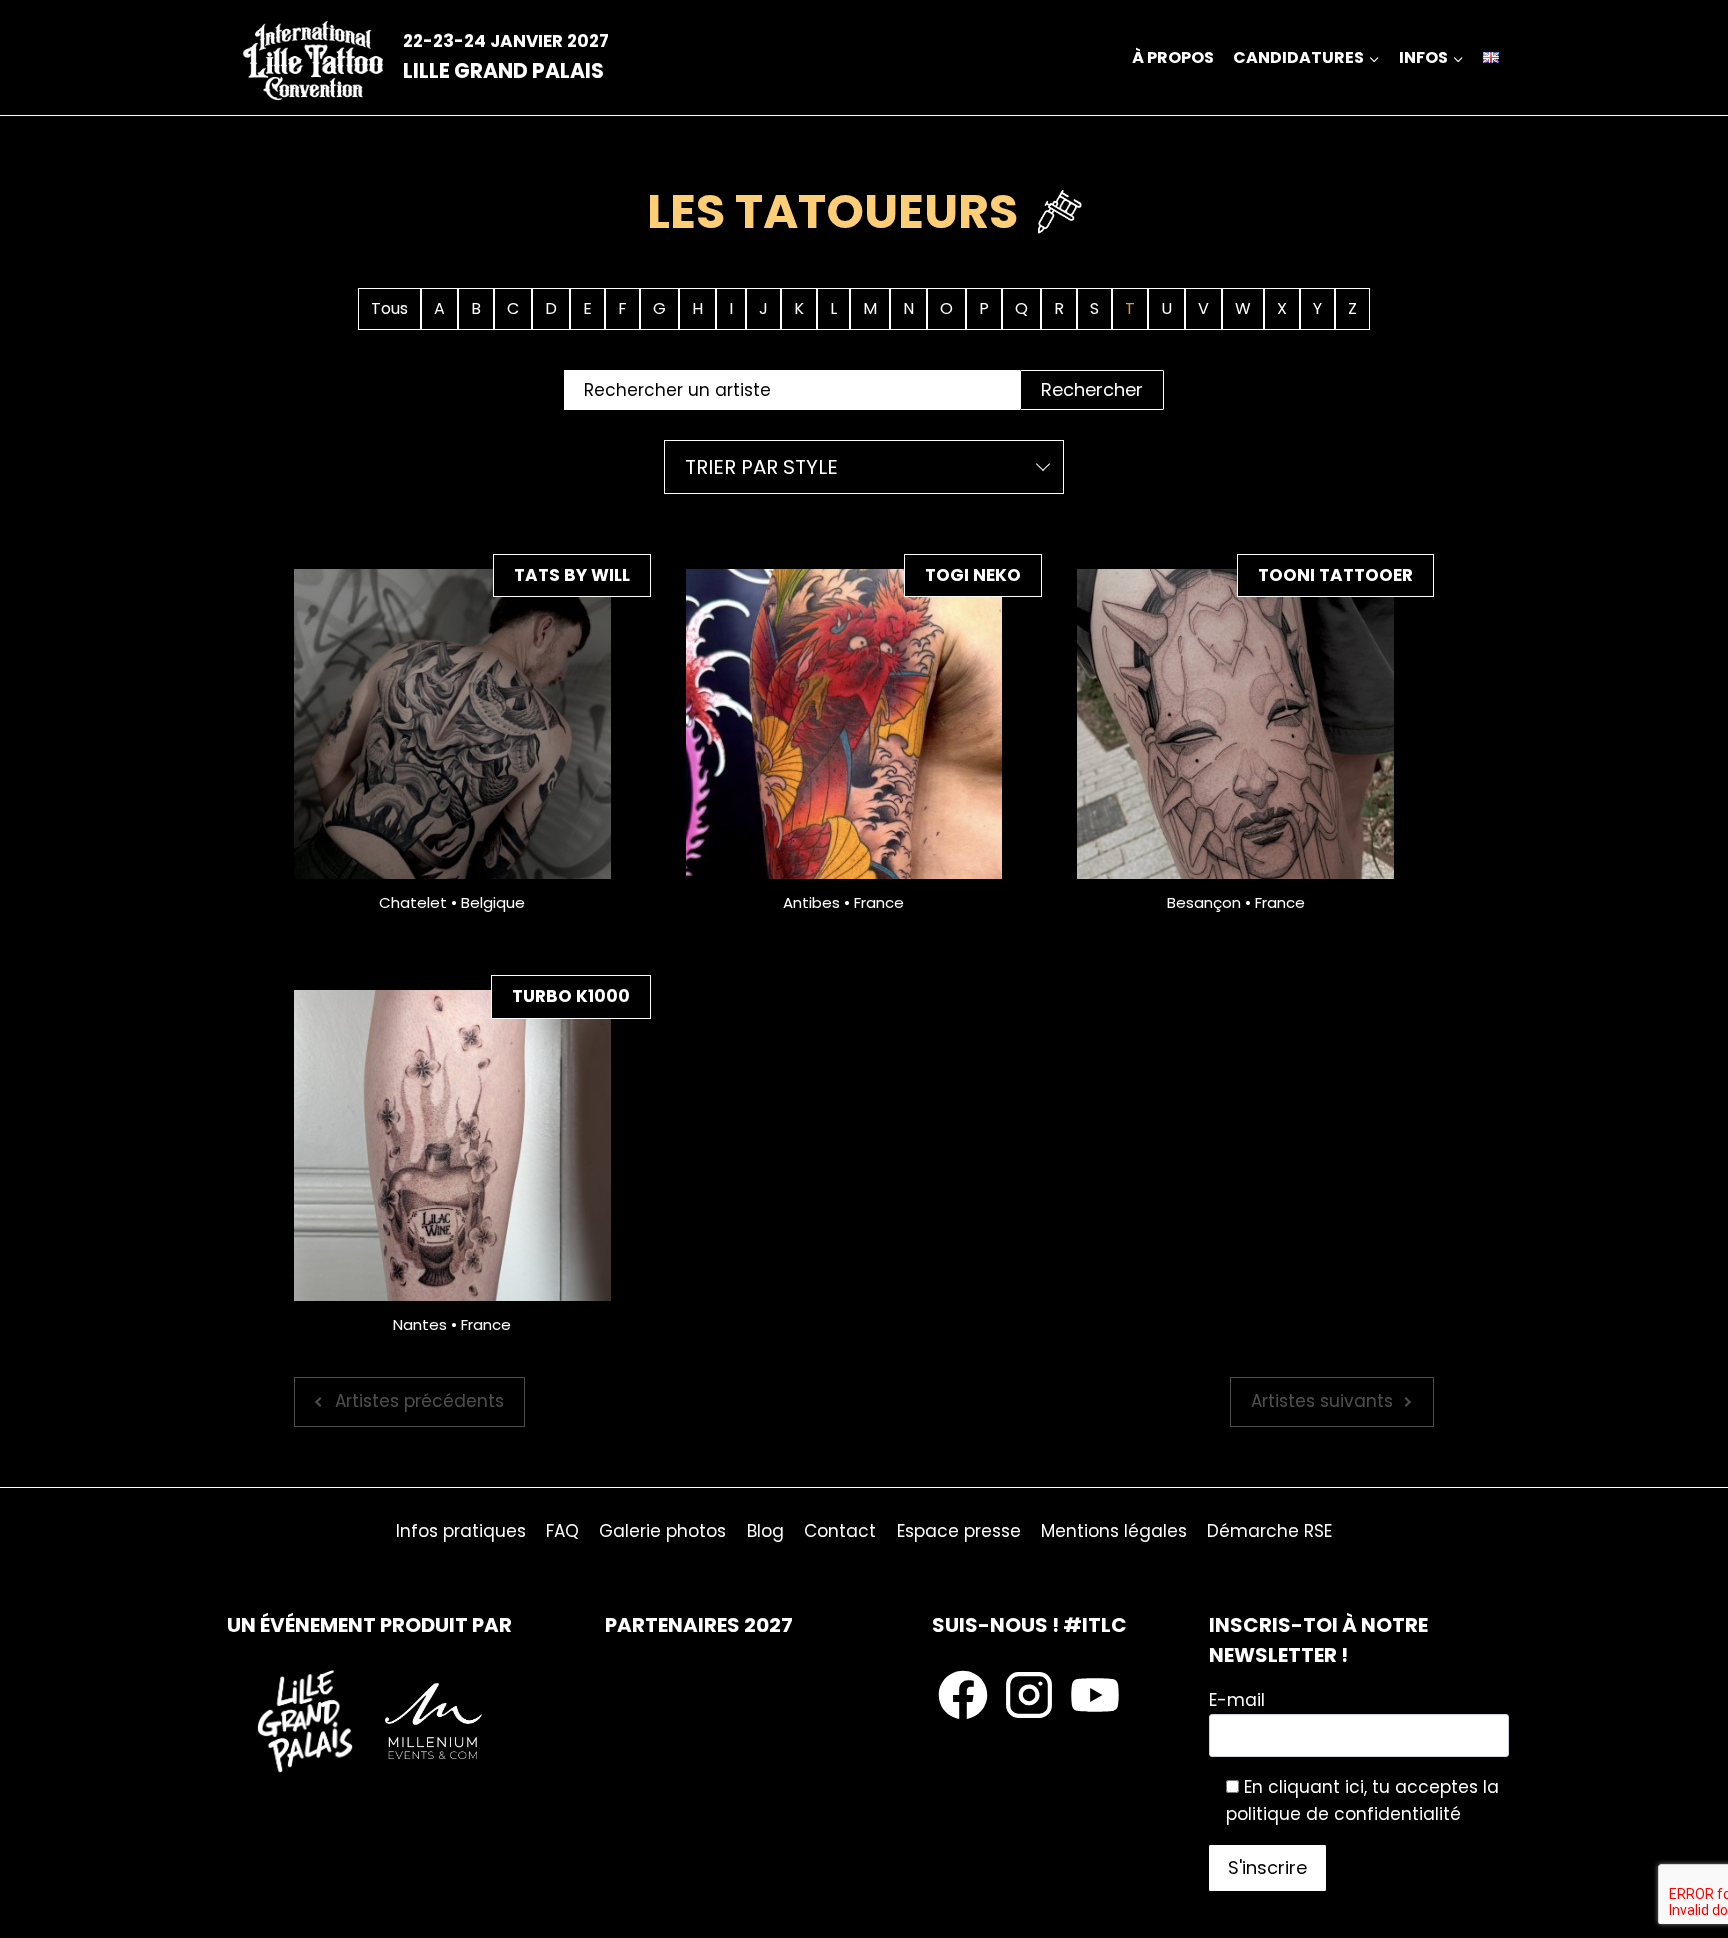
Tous (389, 308)
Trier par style (761, 467)
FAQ (562, 1531)
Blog (765, 1531)
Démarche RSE (1269, 1531)
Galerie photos (662, 1531)
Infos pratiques (461, 1531)
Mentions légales (1114, 1531)
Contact (840, 1531)
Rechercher (1092, 389)
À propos (1173, 57)
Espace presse (959, 1531)
